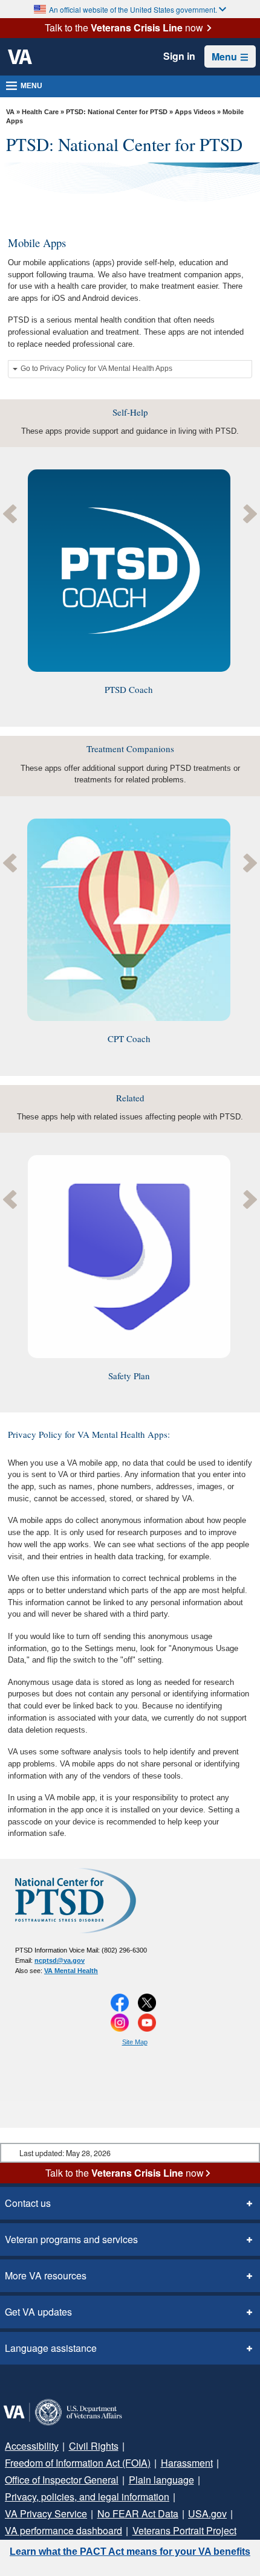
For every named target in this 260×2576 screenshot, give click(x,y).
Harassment (179, 2463)
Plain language (153, 2480)
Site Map (135, 2042)
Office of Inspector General (59, 2480)
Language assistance (47, 2348)
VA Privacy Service (207, 2497)
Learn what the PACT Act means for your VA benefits (130, 2552)
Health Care (40, 112)
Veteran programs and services (67, 2240)
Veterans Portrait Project (55, 2531)
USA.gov (101, 2514)
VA (10, 112)
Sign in (181, 56)
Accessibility (30, 2446)
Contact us (26, 2203)
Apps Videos (195, 112)
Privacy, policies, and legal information (83, 2497)
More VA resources (43, 2276)
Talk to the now (124, 28)
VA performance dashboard (184, 2514)
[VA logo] (20, 57)
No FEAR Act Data (39, 2514)
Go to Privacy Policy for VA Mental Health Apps (96, 369)
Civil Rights (87, 2446)
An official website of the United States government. (133, 9)
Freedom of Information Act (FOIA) (75, 2463)
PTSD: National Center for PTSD (117, 112)
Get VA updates (35, 2312)
